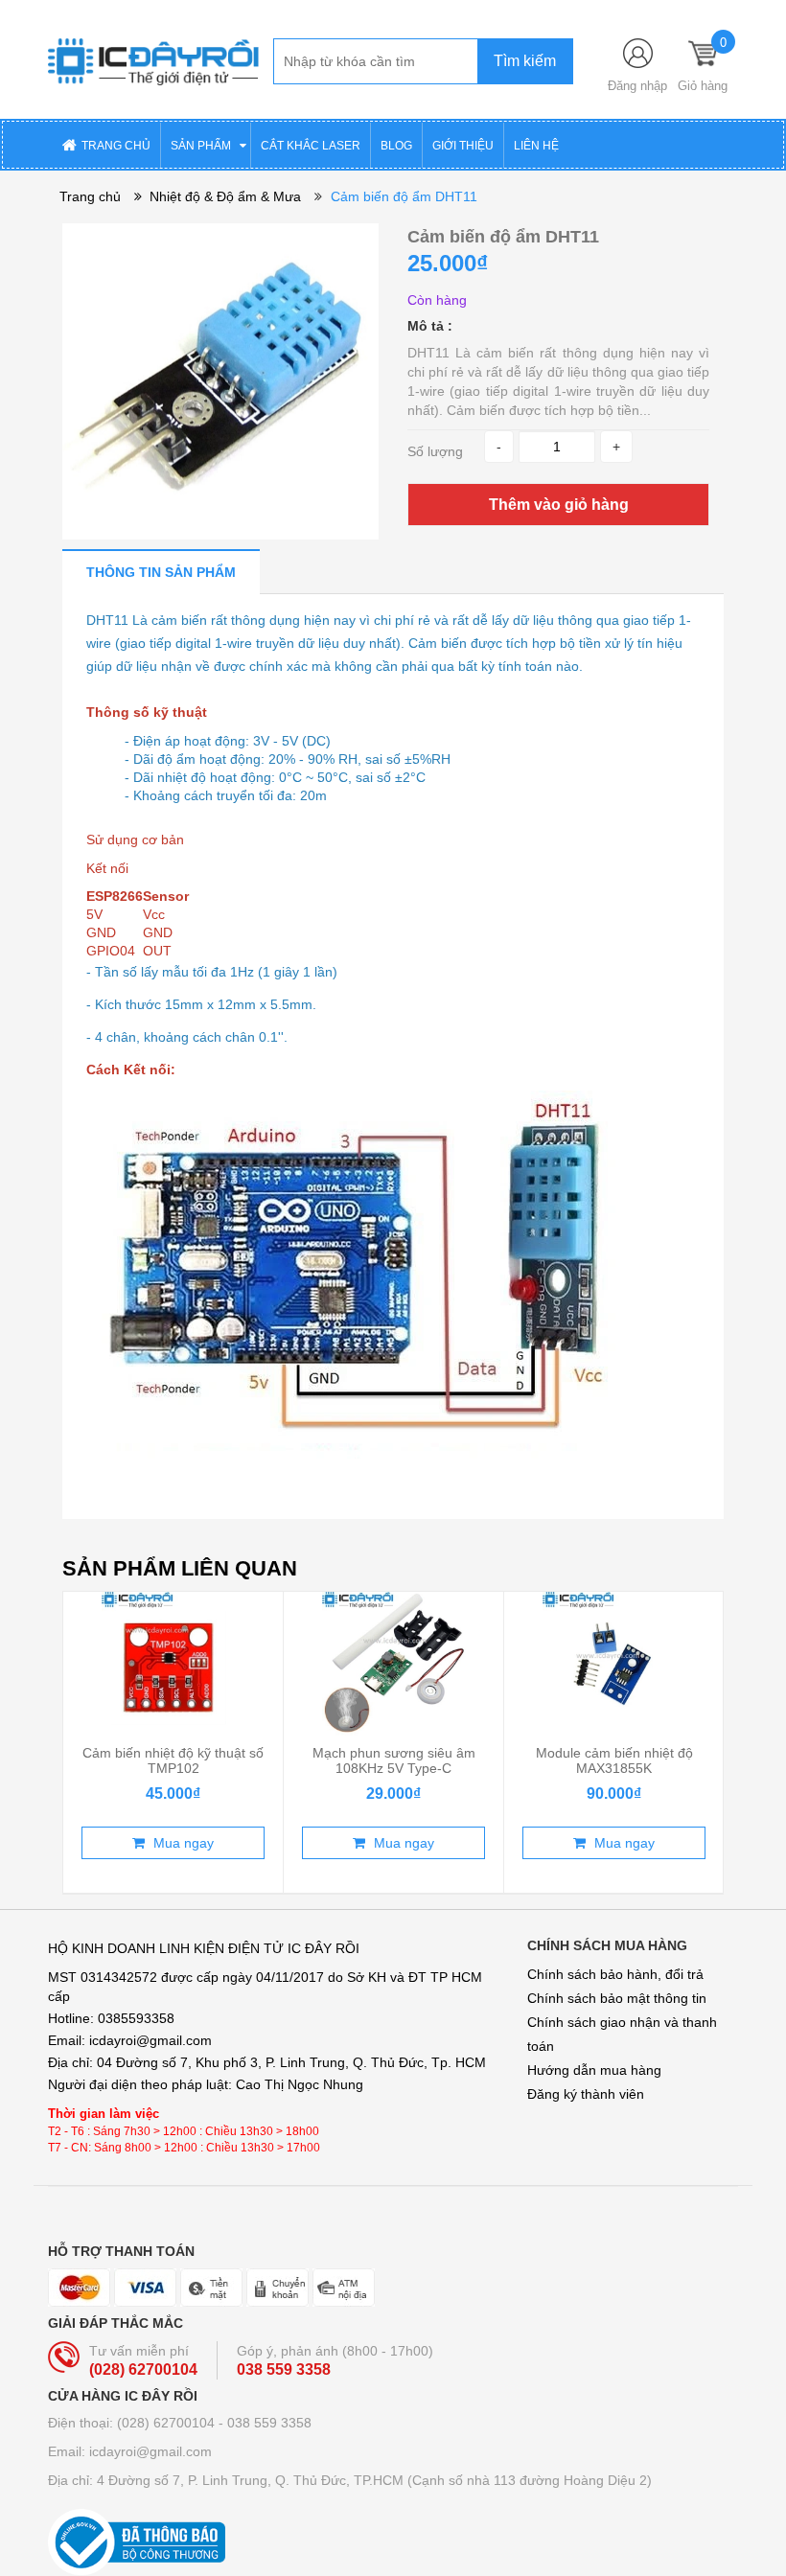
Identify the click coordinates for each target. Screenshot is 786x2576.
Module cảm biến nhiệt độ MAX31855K (614, 1760)
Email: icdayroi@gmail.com (130, 2451)
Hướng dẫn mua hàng (594, 2070)
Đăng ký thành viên (586, 2094)
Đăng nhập (637, 86)
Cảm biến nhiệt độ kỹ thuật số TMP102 (173, 1760)
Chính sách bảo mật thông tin (617, 1998)
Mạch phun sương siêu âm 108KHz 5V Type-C (394, 1760)
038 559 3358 (284, 2369)
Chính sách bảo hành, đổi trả (615, 1974)
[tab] (161, 572)
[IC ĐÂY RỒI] (153, 58)
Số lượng (435, 451)
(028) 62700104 (143, 2369)
